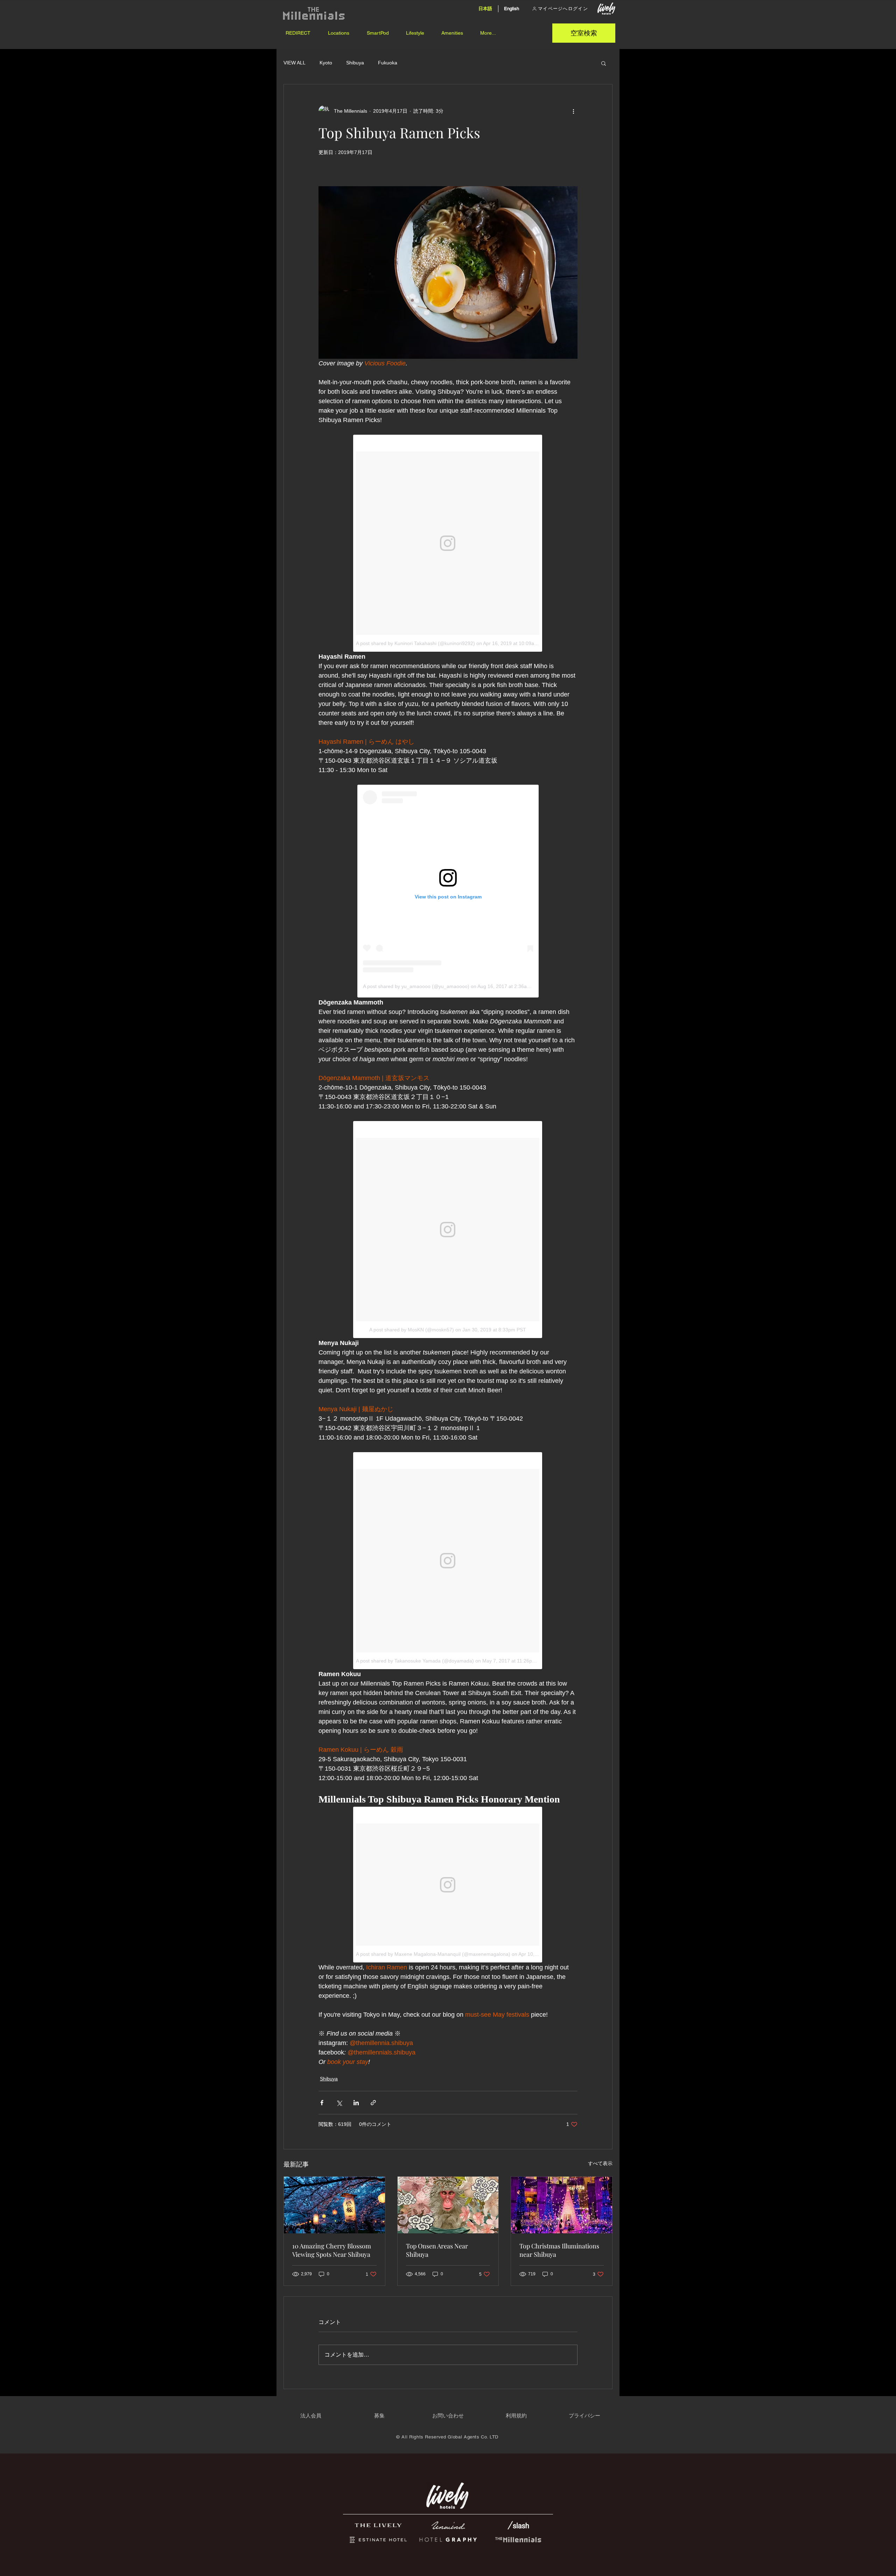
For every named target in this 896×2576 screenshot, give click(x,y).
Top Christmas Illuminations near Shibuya (559, 2250)
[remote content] (448, 543)
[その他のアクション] (573, 111)
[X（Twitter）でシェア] (339, 2103)
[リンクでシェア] (373, 2103)
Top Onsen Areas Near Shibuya (437, 2250)
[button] (338, 33)
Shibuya (355, 63)
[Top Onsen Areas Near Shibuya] (448, 2205)
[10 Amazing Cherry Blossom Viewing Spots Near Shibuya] (334, 2205)
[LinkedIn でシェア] (356, 2103)
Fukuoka (388, 63)
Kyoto (326, 63)
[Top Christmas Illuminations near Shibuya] (562, 2205)
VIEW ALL (295, 63)
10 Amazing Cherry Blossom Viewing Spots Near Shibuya (332, 2250)
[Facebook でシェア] (322, 2103)
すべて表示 (600, 2163)
